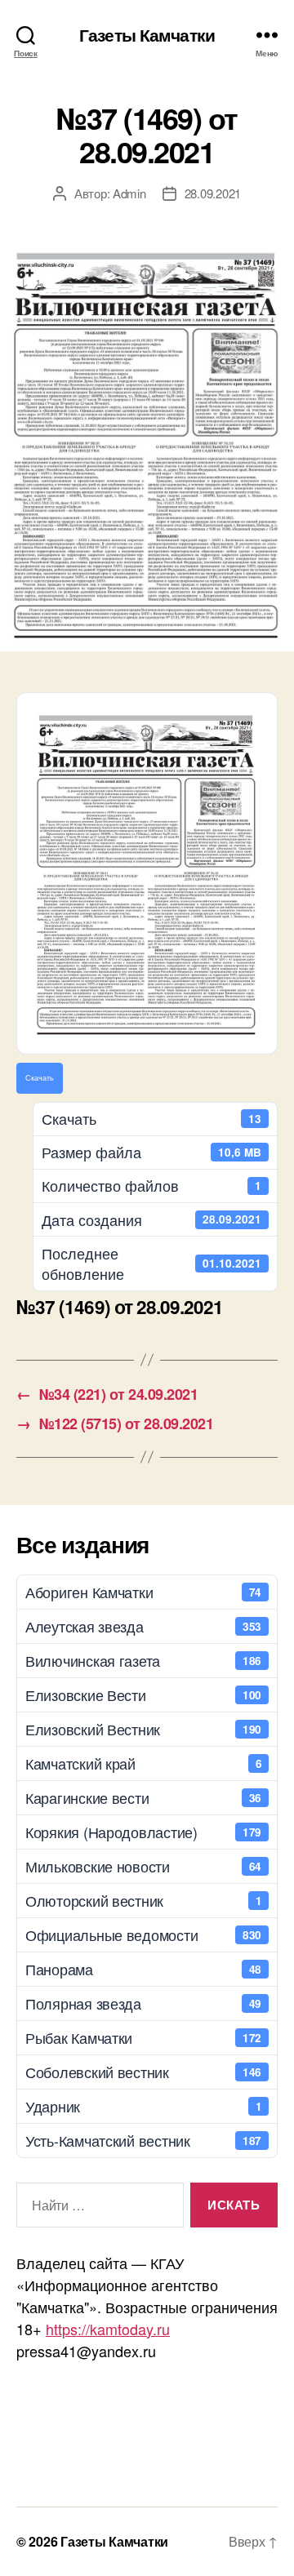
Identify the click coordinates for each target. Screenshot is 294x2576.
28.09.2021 (213, 193)
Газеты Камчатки (147, 35)
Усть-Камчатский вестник (143, 2140)
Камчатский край (143, 1763)
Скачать (40, 1077)
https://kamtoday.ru (108, 2329)
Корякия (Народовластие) (143, 1832)
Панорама (143, 1969)
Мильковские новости (143, 1866)
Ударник (143, 2106)
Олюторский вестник (143, 1900)
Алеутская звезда (143, 1626)
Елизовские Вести (143, 1694)
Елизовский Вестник (143, 1729)
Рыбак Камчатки (143, 2037)
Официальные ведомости (143, 1934)
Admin (129, 193)
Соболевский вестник (143, 2072)
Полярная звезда (143, 2003)
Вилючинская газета (143, 1660)
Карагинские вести (143, 1797)
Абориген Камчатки (143, 1592)
